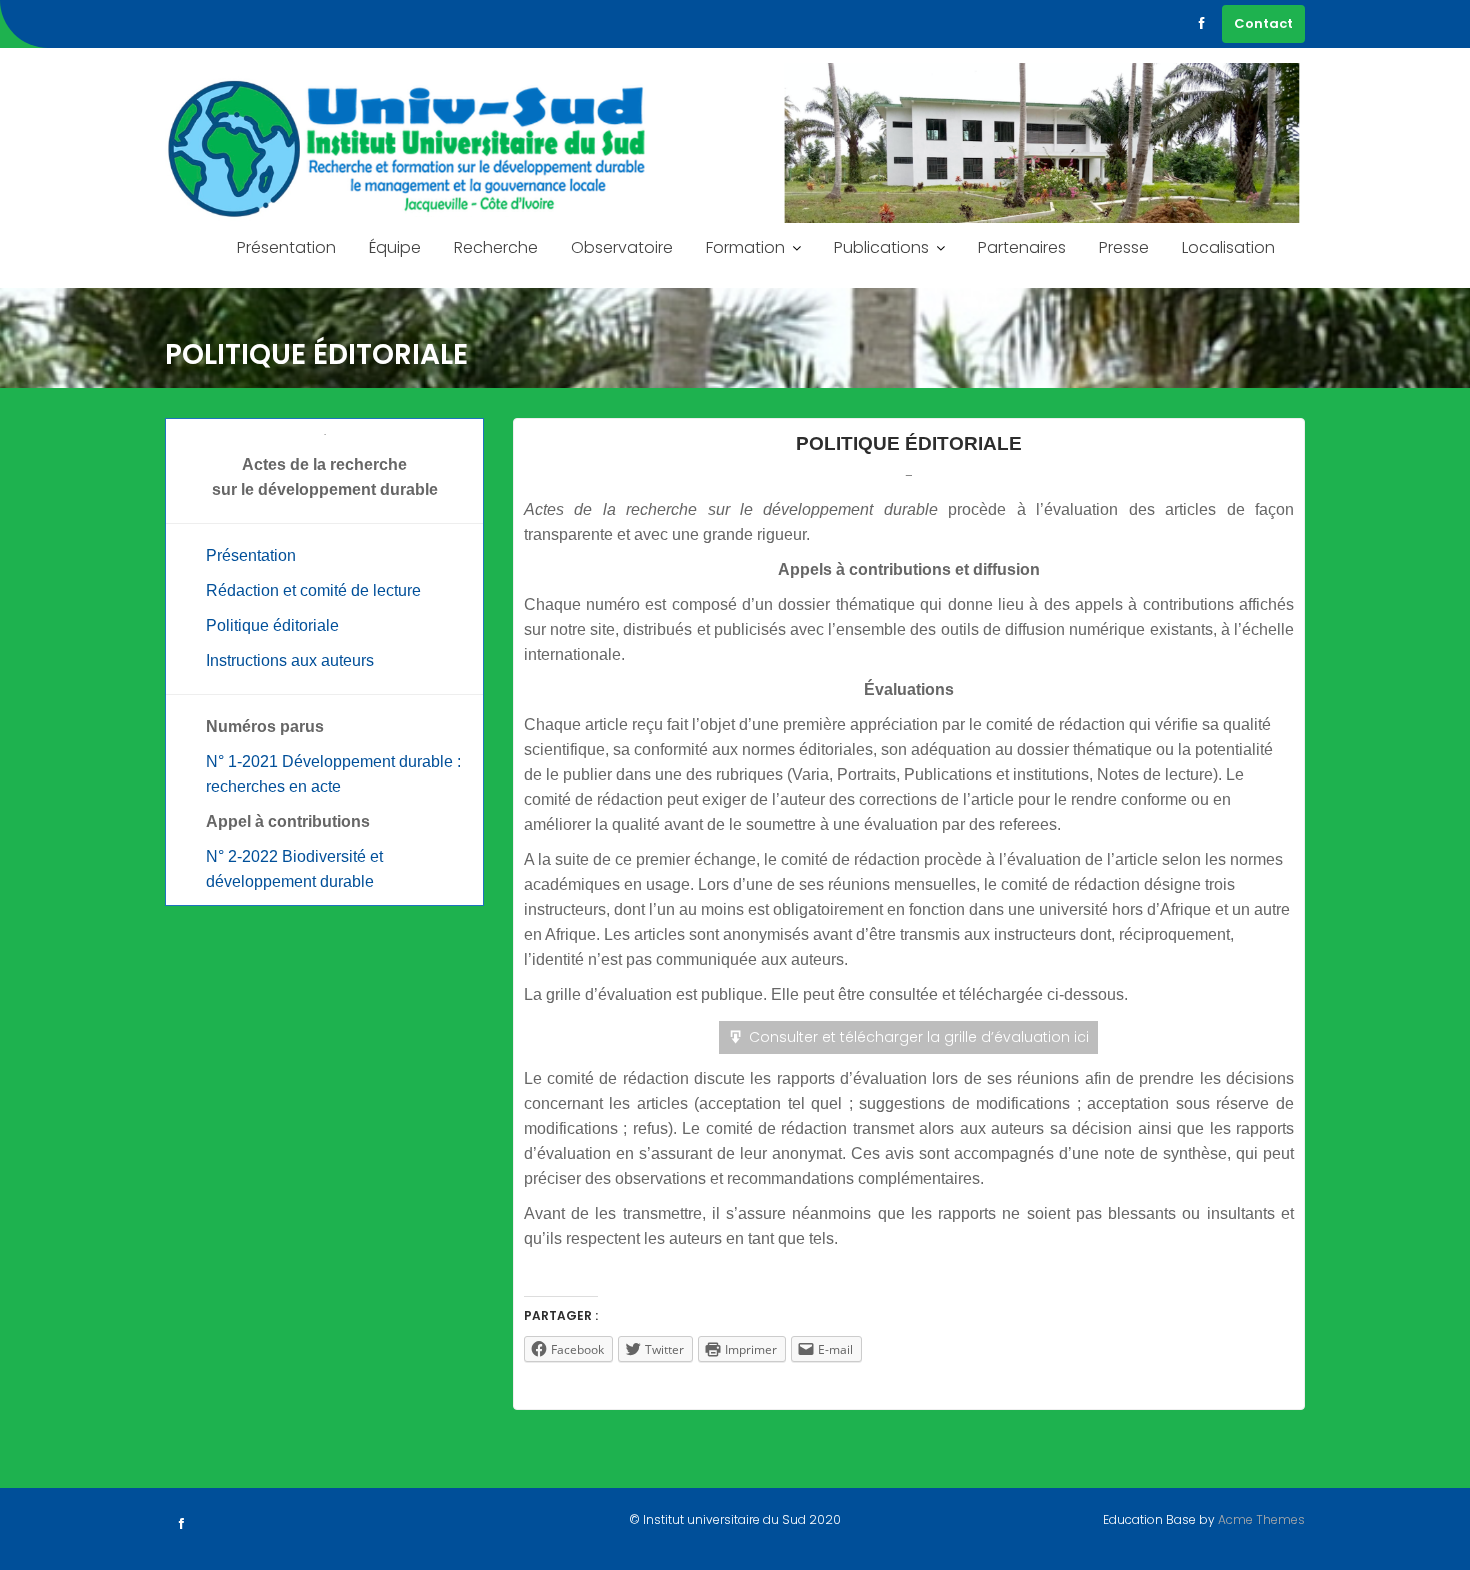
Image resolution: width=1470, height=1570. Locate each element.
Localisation (1228, 247)
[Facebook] (1202, 24)
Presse (1124, 247)
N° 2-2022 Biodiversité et (294, 856)
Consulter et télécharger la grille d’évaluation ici (919, 1037)
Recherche (496, 247)
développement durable (290, 881)
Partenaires (1022, 247)
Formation (745, 247)
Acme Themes (1261, 1519)
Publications (881, 247)
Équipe (395, 247)
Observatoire (622, 247)
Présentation (286, 247)
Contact (1263, 23)
